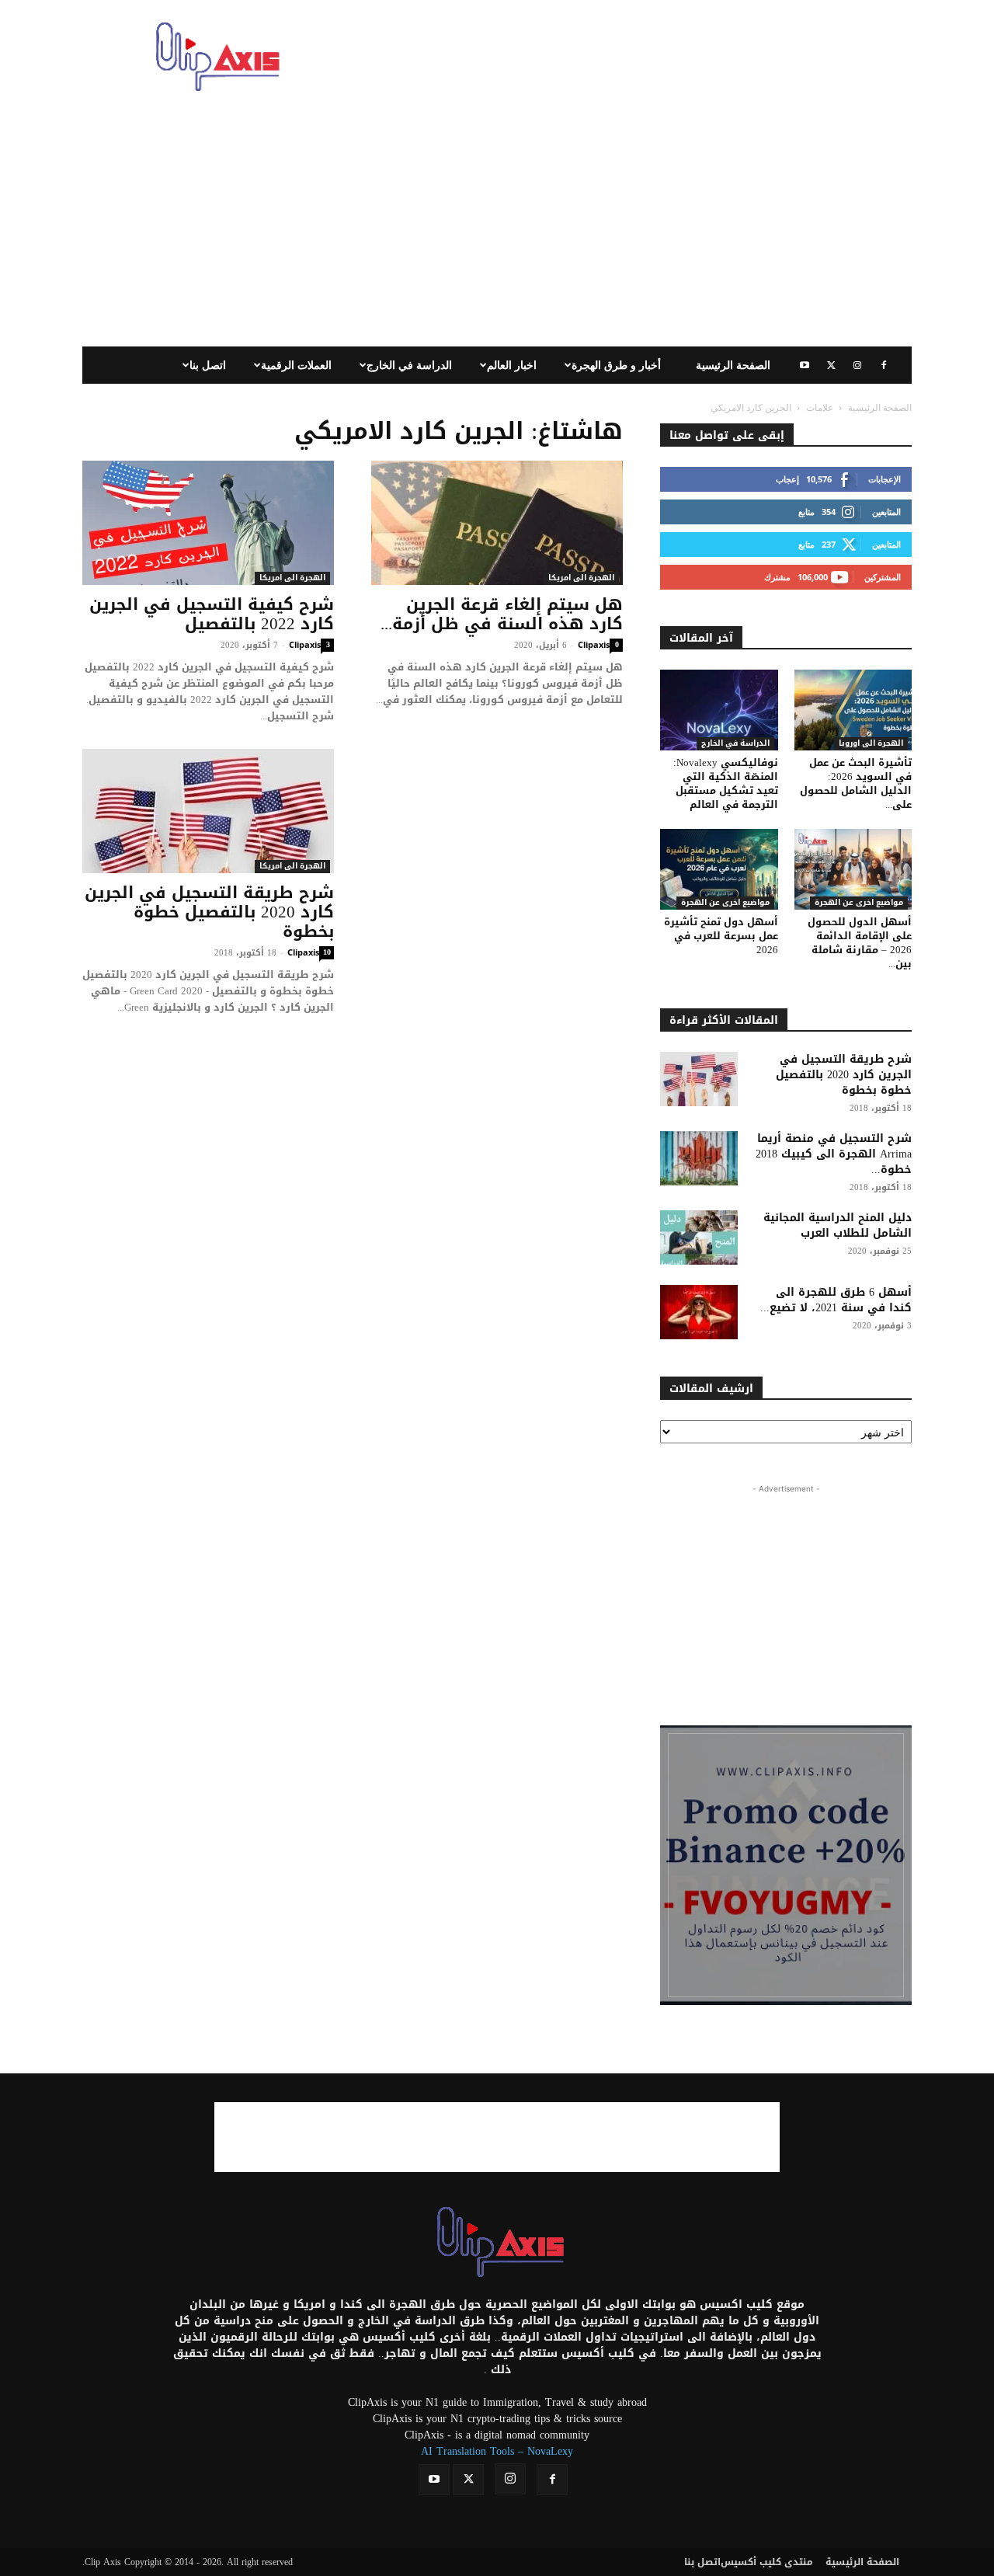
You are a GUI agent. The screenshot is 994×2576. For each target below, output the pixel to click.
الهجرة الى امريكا (292, 578)
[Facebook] (884, 365)
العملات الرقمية (296, 365)
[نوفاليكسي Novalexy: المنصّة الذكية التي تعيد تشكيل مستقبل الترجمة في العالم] (719, 710)
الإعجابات (885, 479)
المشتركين (883, 577)
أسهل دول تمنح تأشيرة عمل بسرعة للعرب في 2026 (721, 936)
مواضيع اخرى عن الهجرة (725, 903)
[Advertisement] (629, 57)
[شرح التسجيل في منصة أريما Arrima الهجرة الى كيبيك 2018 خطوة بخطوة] (699, 1158)
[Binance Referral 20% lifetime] (786, 1865)
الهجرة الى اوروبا (871, 744)
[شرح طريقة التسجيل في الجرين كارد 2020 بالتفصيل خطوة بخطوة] (208, 811)
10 (327, 953)
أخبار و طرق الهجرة (616, 365)
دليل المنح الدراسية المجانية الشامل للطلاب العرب (838, 1225)
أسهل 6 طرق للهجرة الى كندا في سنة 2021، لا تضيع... (836, 1300)
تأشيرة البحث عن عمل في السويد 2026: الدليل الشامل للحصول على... (856, 783)
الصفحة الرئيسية (733, 365)
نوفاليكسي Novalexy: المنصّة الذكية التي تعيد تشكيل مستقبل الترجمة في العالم (726, 783)
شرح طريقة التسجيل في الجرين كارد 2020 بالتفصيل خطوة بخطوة (209, 912)
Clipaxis (305, 644)
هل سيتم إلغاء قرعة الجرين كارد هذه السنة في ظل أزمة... (502, 614)
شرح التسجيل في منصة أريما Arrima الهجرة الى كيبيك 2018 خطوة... (834, 1154)
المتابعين (886, 512)
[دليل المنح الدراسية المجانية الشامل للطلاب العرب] (699, 1238)
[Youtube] (805, 365)
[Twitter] (831, 365)
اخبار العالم (512, 365)
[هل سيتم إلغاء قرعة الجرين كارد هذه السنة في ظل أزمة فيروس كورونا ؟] (497, 523)
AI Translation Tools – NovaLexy (497, 2451)
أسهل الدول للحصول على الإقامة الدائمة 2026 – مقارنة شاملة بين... (860, 943)
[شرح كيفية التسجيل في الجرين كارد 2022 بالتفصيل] (208, 523)
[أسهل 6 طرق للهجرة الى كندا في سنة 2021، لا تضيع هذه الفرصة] (699, 1312)
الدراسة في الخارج (409, 365)
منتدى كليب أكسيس (767, 2562)
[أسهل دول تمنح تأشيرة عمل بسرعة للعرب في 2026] (719, 869)
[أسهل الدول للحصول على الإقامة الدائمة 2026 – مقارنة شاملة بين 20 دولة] (853, 869)
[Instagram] (857, 365)
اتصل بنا (208, 365)
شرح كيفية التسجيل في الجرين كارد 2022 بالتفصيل (212, 614)
